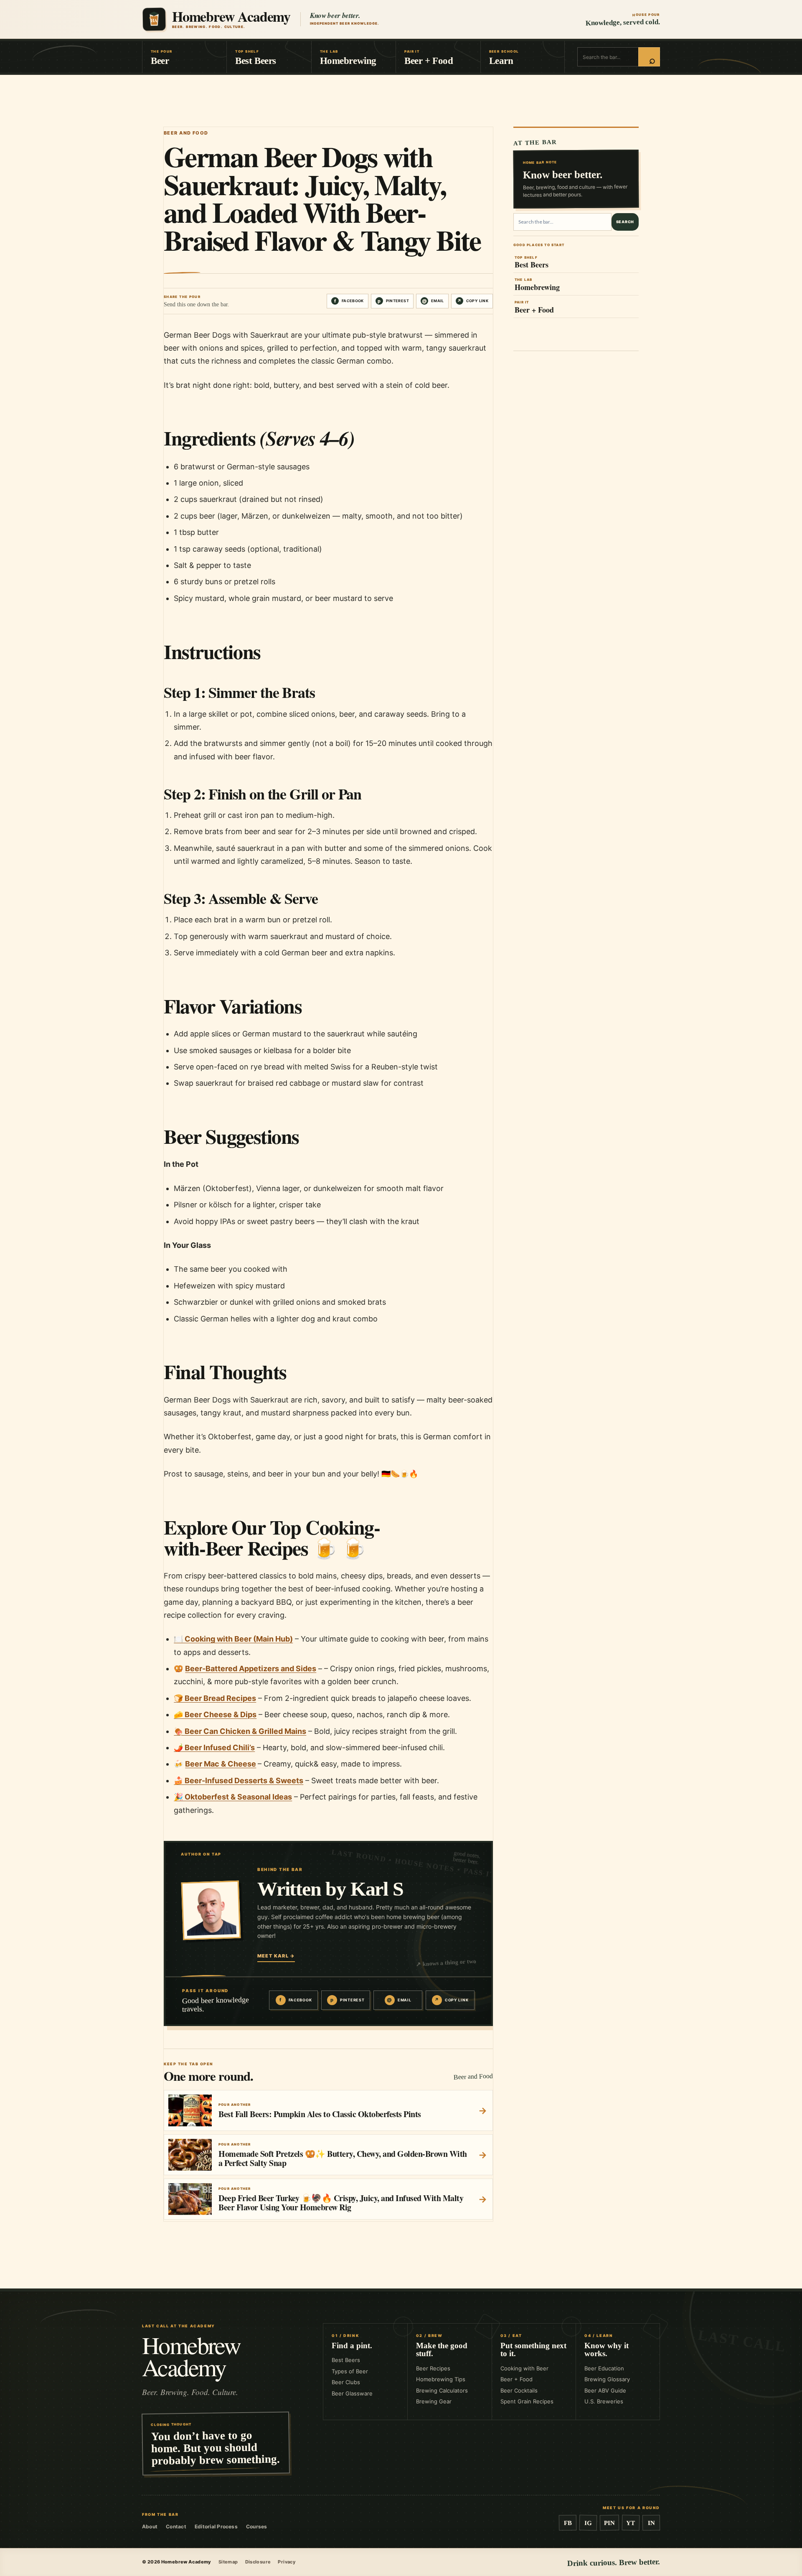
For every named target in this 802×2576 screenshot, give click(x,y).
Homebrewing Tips (441, 2379)
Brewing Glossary (607, 2379)
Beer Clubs (346, 2382)
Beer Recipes (433, 2368)
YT (631, 2523)
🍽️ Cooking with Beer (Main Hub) (233, 1639)
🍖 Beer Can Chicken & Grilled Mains (240, 1731)
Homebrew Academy (191, 2356)
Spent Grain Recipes (527, 2401)
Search (625, 222)
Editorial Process (216, 2526)
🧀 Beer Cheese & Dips (215, 1714)
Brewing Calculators (442, 2390)
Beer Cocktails (519, 2390)
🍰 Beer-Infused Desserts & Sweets (239, 1781)
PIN (609, 2523)
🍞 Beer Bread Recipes (215, 1698)
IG (588, 2523)
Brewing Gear (434, 2401)
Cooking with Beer (524, 2368)
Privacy (287, 2562)
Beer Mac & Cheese (221, 1764)
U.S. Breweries (604, 2401)
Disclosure (258, 2562)
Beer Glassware (352, 2393)
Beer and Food (186, 133)
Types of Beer (350, 2371)
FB (567, 2523)
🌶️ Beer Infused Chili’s (214, 1747)
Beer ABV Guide (605, 2390)
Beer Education (604, 2368)
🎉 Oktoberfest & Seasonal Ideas (233, 1797)
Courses (257, 2526)
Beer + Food (516, 2379)
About (150, 2526)
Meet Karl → (276, 1956)
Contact (176, 2526)
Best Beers (346, 2360)
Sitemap (228, 2562)
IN (651, 2523)
